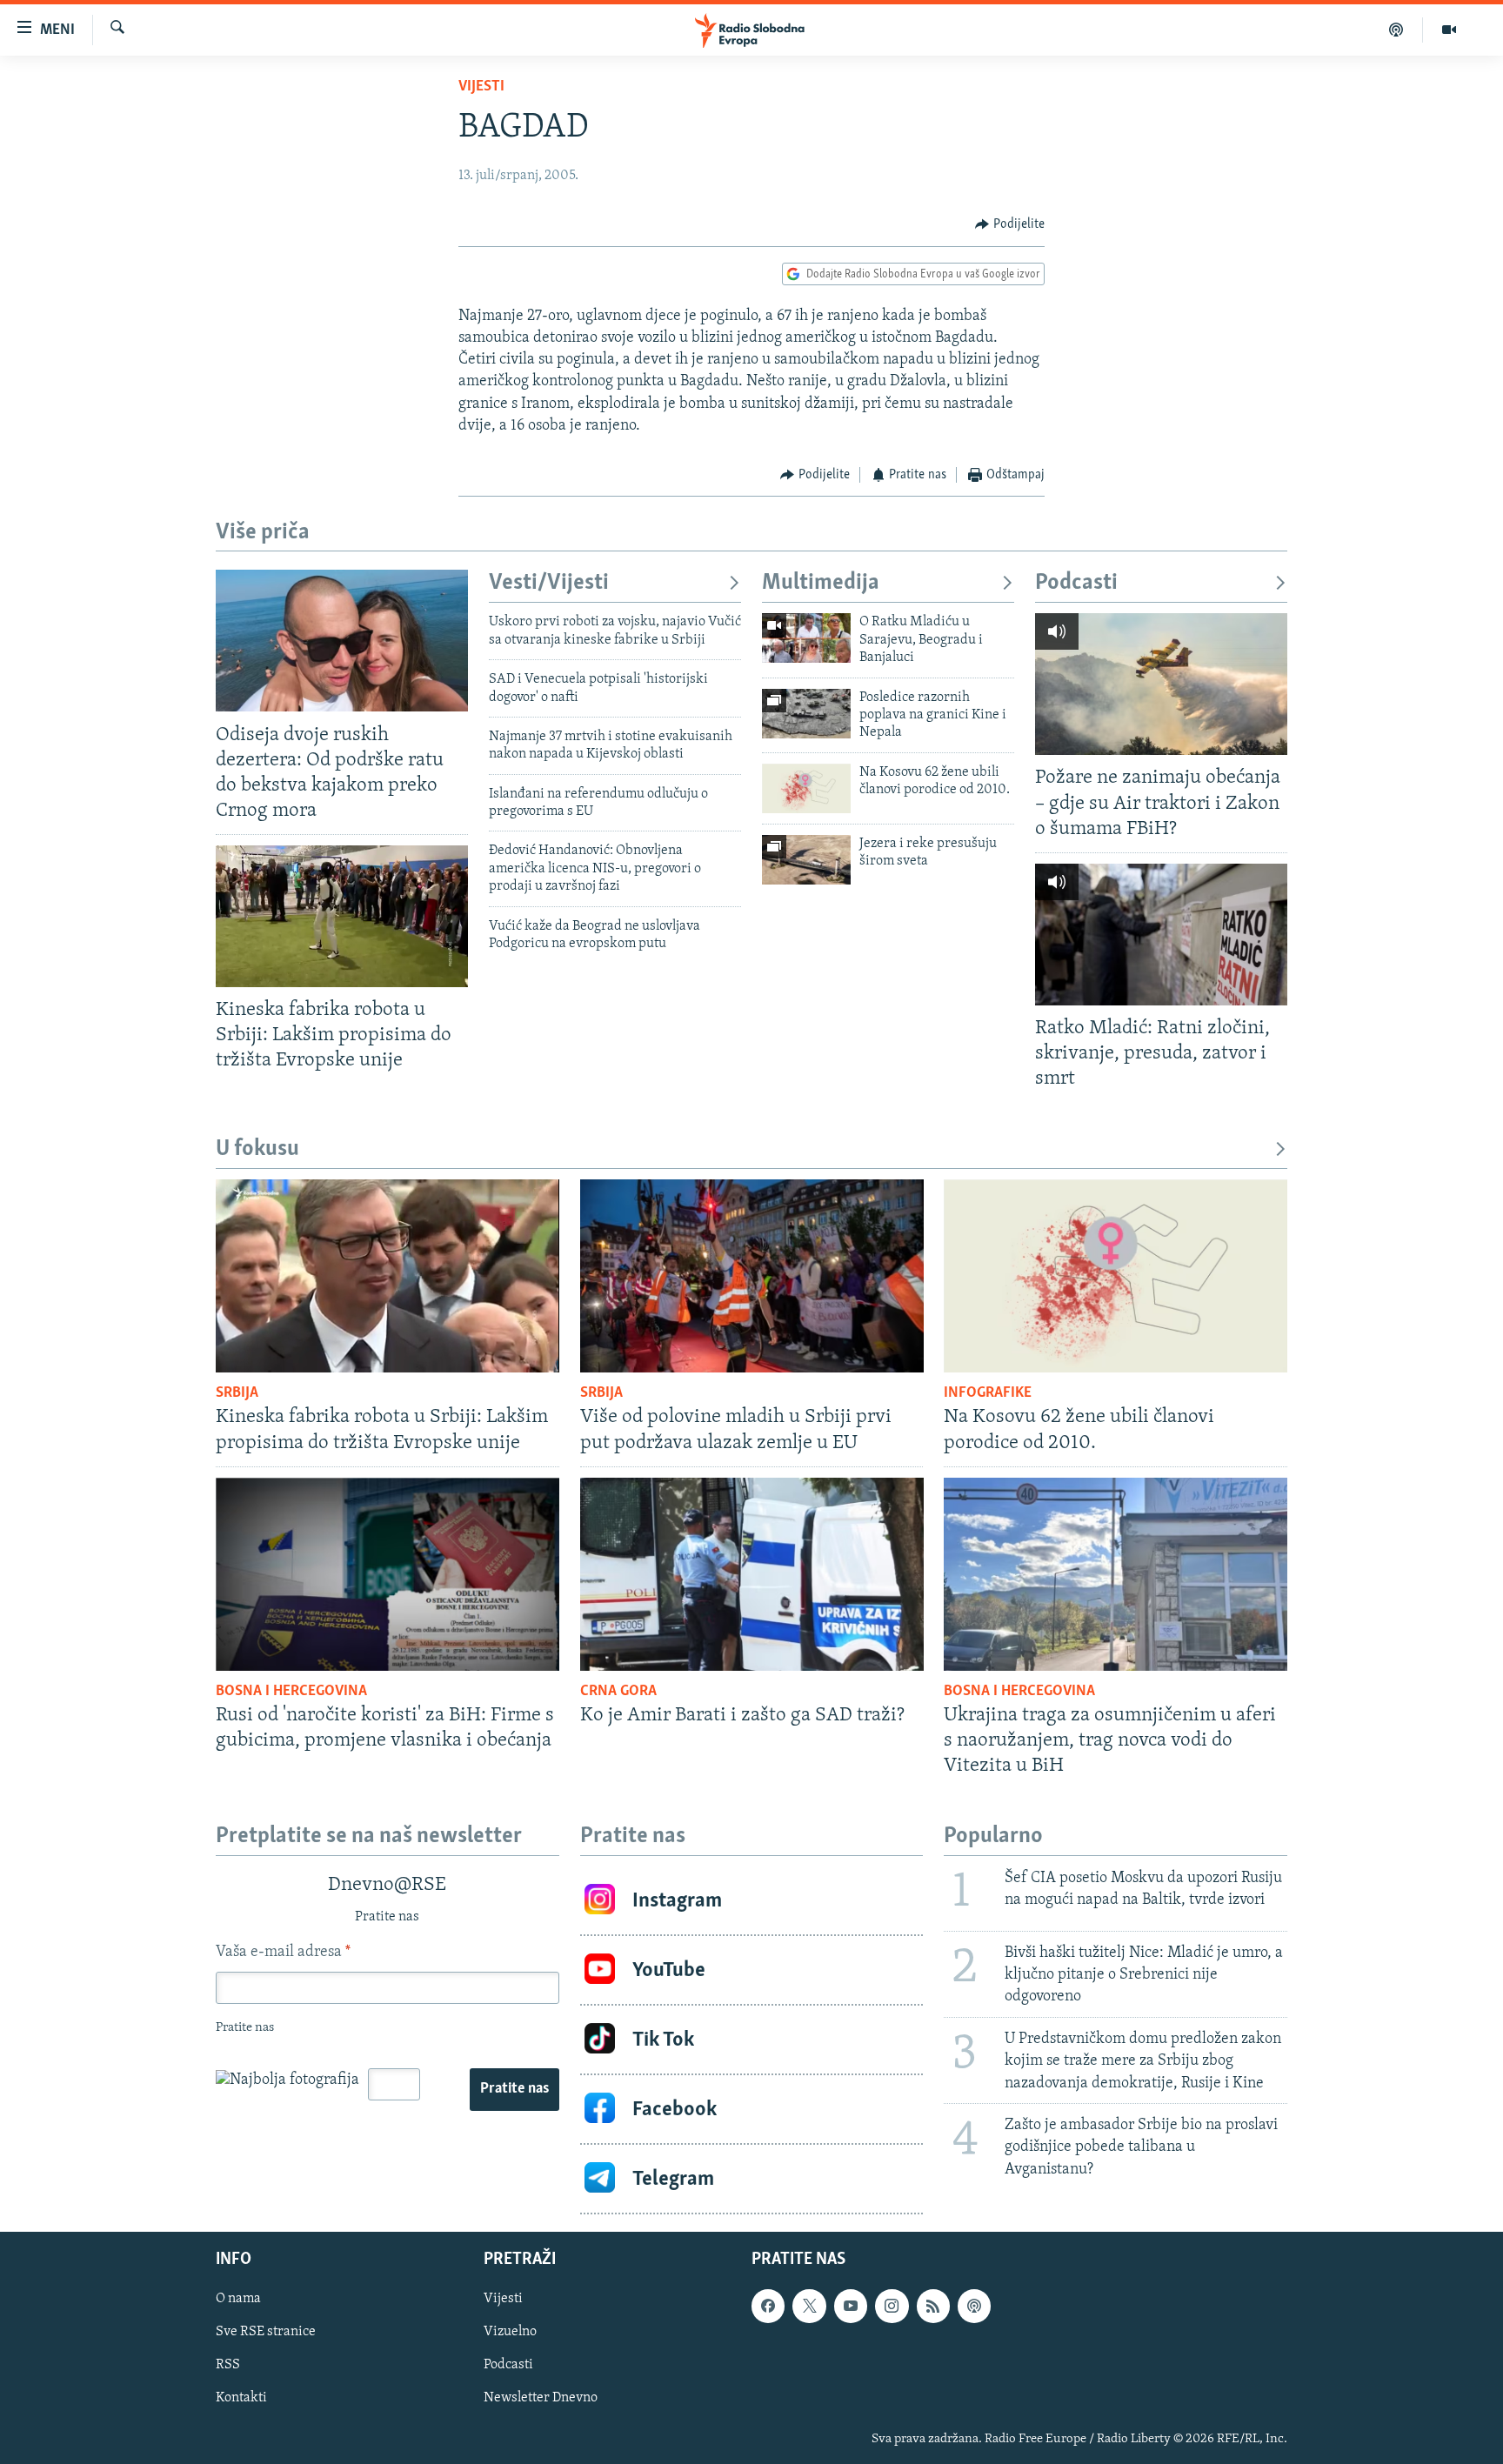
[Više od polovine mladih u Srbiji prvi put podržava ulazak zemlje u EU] (752, 1276)
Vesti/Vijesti (549, 583)
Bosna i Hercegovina (291, 1692)
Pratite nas (514, 2089)
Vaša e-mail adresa (283, 1953)
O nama (238, 2299)
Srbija (237, 1393)
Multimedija (821, 583)
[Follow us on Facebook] (768, 2306)
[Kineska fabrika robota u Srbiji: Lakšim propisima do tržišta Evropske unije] (342, 916)
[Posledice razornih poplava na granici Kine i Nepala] (806, 714)
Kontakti (241, 2399)
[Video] (1449, 30)
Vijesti (481, 87)
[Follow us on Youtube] (851, 2306)
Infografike (988, 1393)
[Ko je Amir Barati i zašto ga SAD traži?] (752, 1574)
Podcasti (1076, 583)
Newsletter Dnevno (541, 2399)
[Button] (1010, 224)
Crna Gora (618, 1692)
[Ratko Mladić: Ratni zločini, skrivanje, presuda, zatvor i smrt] (1161, 935)
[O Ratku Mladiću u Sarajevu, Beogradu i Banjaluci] (806, 638)
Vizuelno (510, 2332)
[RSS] (933, 2306)
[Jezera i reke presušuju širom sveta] (806, 860)
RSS (228, 2366)
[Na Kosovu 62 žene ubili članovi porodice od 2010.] (806, 788)
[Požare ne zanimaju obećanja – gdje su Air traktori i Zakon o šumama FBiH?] (1161, 684)
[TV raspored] (974, 2306)
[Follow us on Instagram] (892, 2306)
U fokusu (257, 1149)
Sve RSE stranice (266, 2332)
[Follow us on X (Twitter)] (809, 2306)
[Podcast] (1396, 30)
